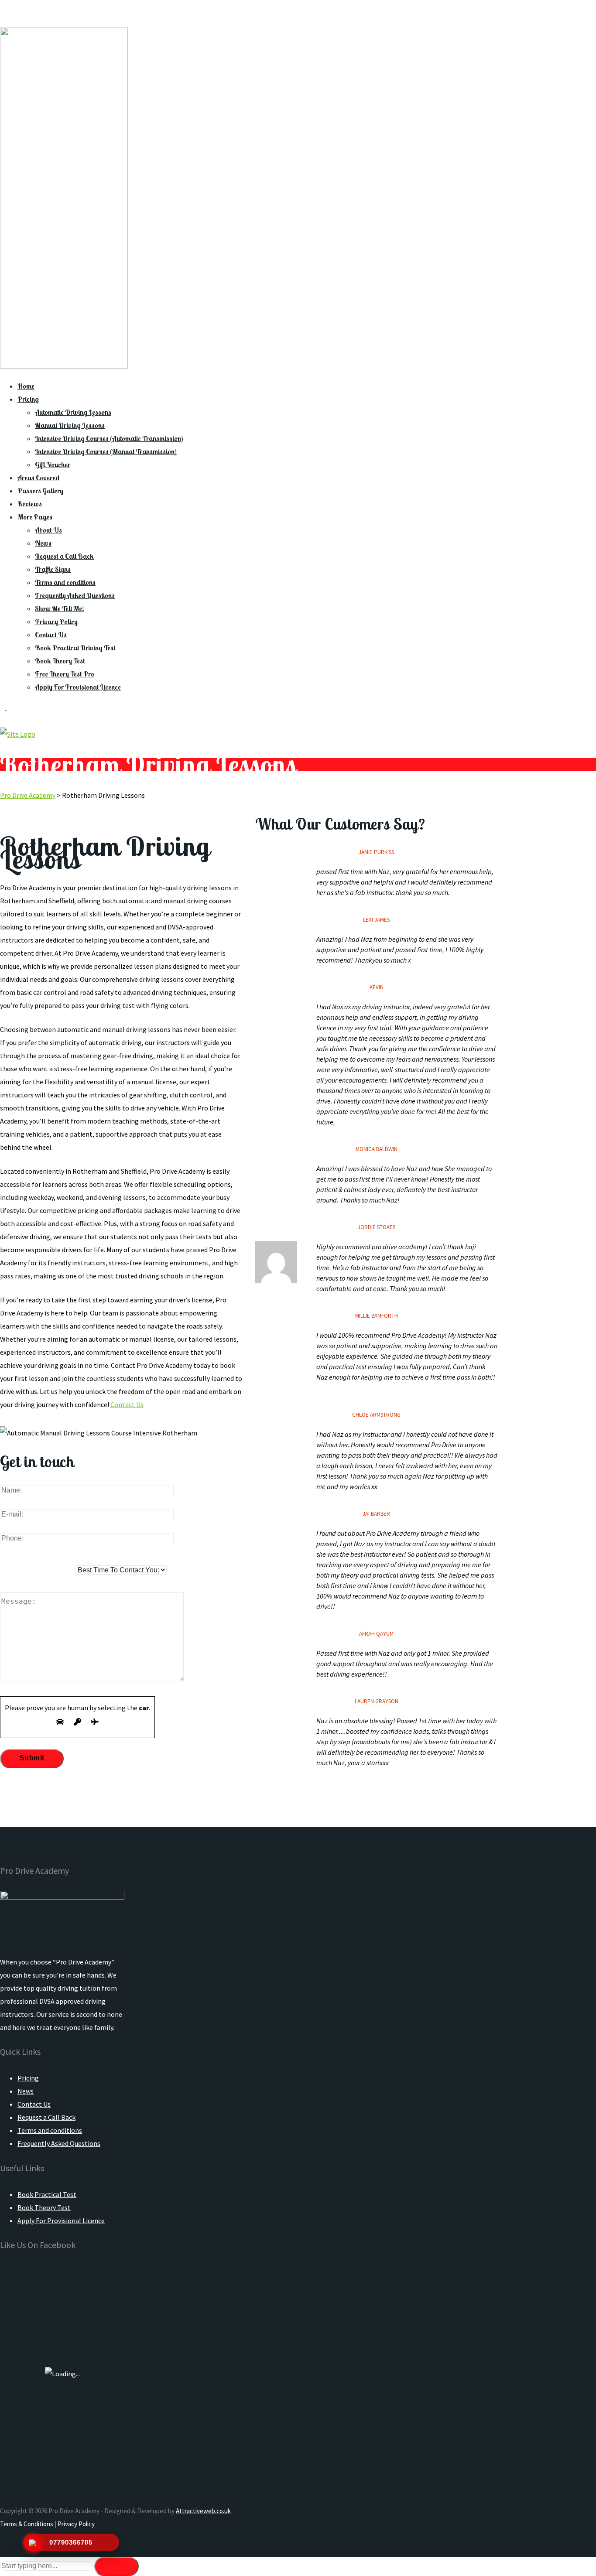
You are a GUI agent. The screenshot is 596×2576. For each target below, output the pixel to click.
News (43, 543)
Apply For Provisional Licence (78, 687)
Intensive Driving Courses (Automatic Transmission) (109, 438)
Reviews (30, 504)
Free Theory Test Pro (65, 674)
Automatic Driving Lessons (73, 412)
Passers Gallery (40, 491)
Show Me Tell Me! (60, 608)
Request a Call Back (64, 556)
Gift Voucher (53, 465)
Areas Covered (38, 478)
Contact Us (51, 635)
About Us (48, 530)
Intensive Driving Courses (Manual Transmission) (106, 451)
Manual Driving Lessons (70, 425)
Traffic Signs (53, 569)
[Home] (18, 734)
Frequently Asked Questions (75, 595)
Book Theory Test (60, 661)
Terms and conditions (65, 582)
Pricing (28, 399)
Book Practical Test (47, 2194)
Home (26, 386)
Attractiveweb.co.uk (203, 2511)
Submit (32, 1758)
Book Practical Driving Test (75, 648)
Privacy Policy (56, 622)
